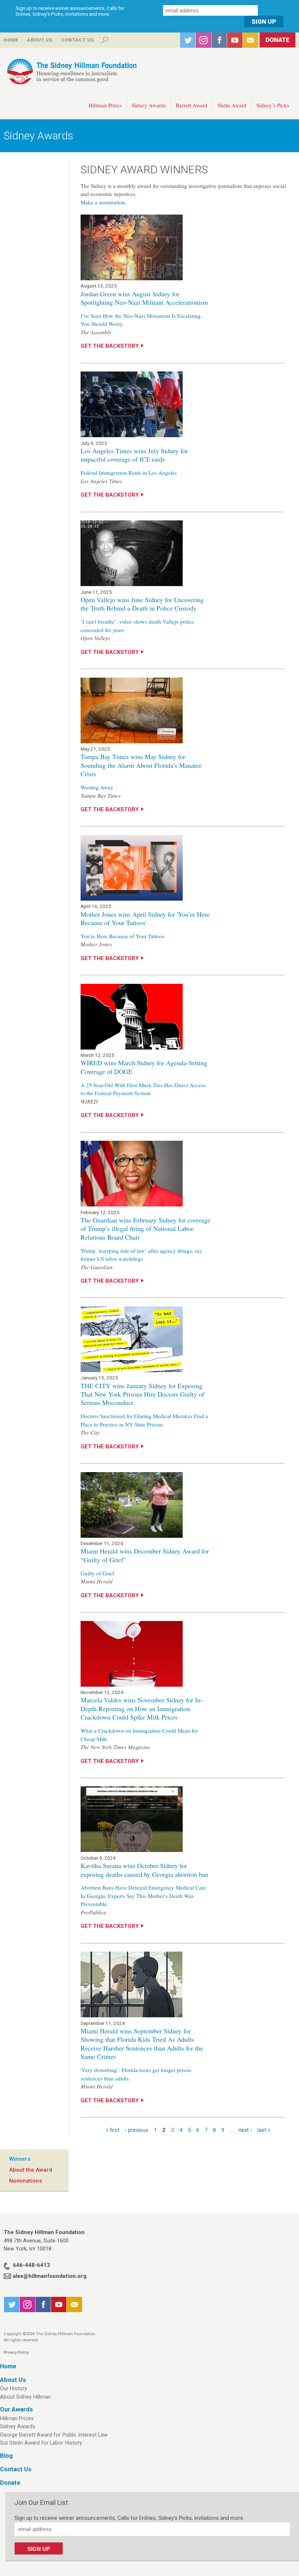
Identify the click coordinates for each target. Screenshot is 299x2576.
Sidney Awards (149, 105)
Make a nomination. (104, 202)
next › (245, 2130)
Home (11, 40)
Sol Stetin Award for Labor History (41, 2443)
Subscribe (251, 40)
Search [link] (105, 40)
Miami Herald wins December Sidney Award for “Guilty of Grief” (145, 1555)
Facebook (219, 40)
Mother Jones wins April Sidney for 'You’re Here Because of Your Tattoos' (145, 918)
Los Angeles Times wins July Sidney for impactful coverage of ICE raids (134, 455)
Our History (13, 2388)
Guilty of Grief (97, 1573)
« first (112, 2130)
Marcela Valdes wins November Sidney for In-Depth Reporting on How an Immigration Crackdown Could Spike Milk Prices (142, 1708)
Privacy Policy (16, 2352)
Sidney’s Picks (273, 105)
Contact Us (77, 40)
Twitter (188, 40)
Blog (6, 2456)
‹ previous (137, 2130)
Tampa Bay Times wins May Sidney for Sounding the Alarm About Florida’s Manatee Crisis (141, 765)
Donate (277, 40)
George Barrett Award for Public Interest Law (54, 2435)
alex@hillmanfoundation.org (50, 2276)
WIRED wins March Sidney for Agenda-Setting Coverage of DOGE (144, 1067)
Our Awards (16, 2409)
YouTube (235, 40)
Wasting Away (97, 787)
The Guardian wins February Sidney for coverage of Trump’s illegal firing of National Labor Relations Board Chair (145, 1229)
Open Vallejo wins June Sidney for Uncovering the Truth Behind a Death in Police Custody (142, 604)
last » (264, 2130)
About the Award (31, 2170)
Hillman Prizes (105, 105)
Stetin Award (232, 105)
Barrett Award (192, 105)
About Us (40, 40)
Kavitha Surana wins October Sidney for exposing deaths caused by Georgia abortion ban (144, 1870)
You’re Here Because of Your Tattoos (123, 936)
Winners (20, 2159)
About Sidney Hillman (25, 2397)
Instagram (203, 40)
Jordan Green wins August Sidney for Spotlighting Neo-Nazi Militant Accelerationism (144, 298)
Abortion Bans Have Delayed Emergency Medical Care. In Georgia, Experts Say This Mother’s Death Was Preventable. (144, 1896)
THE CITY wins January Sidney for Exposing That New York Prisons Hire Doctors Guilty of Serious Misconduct (142, 1394)
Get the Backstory (110, 346)
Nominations (26, 2181)
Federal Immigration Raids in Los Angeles (129, 473)
